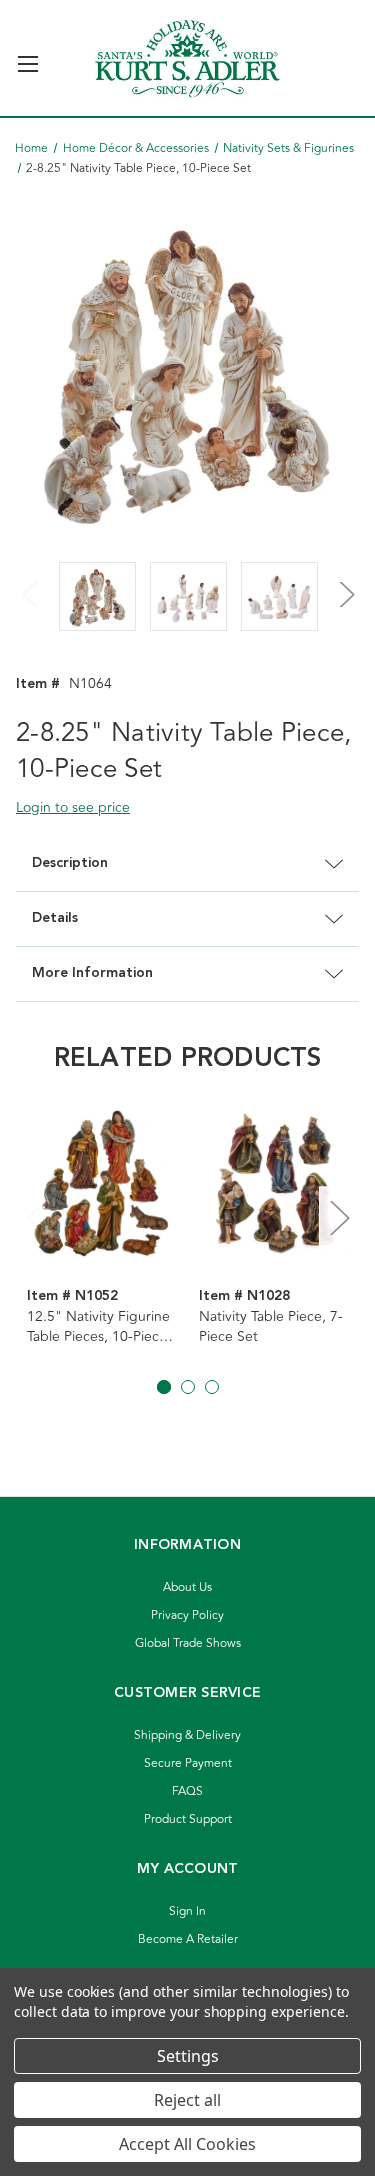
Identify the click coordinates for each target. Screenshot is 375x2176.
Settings (188, 2056)
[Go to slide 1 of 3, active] (164, 1387)
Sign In (187, 1911)
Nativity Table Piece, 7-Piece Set (271, 1327)
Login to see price (73, 807)
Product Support (188, 1819)
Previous (31, 582)
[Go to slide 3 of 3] (212, 1387)
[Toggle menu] (27, 55)
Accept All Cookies (187, 2144)
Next (344, 582)
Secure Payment (188, 1763)
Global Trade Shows (188, 1643)
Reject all (187, 2100)
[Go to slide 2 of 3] (188, 1387)
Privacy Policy (187, 1615)
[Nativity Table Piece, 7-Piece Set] (274, 1183)
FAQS (187, 1791)
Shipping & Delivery (187, 1735)
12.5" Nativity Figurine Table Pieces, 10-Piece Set (98, 1327)
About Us (187, 1587)
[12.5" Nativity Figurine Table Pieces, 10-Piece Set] (102, 1183)
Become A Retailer (188, 1939)
